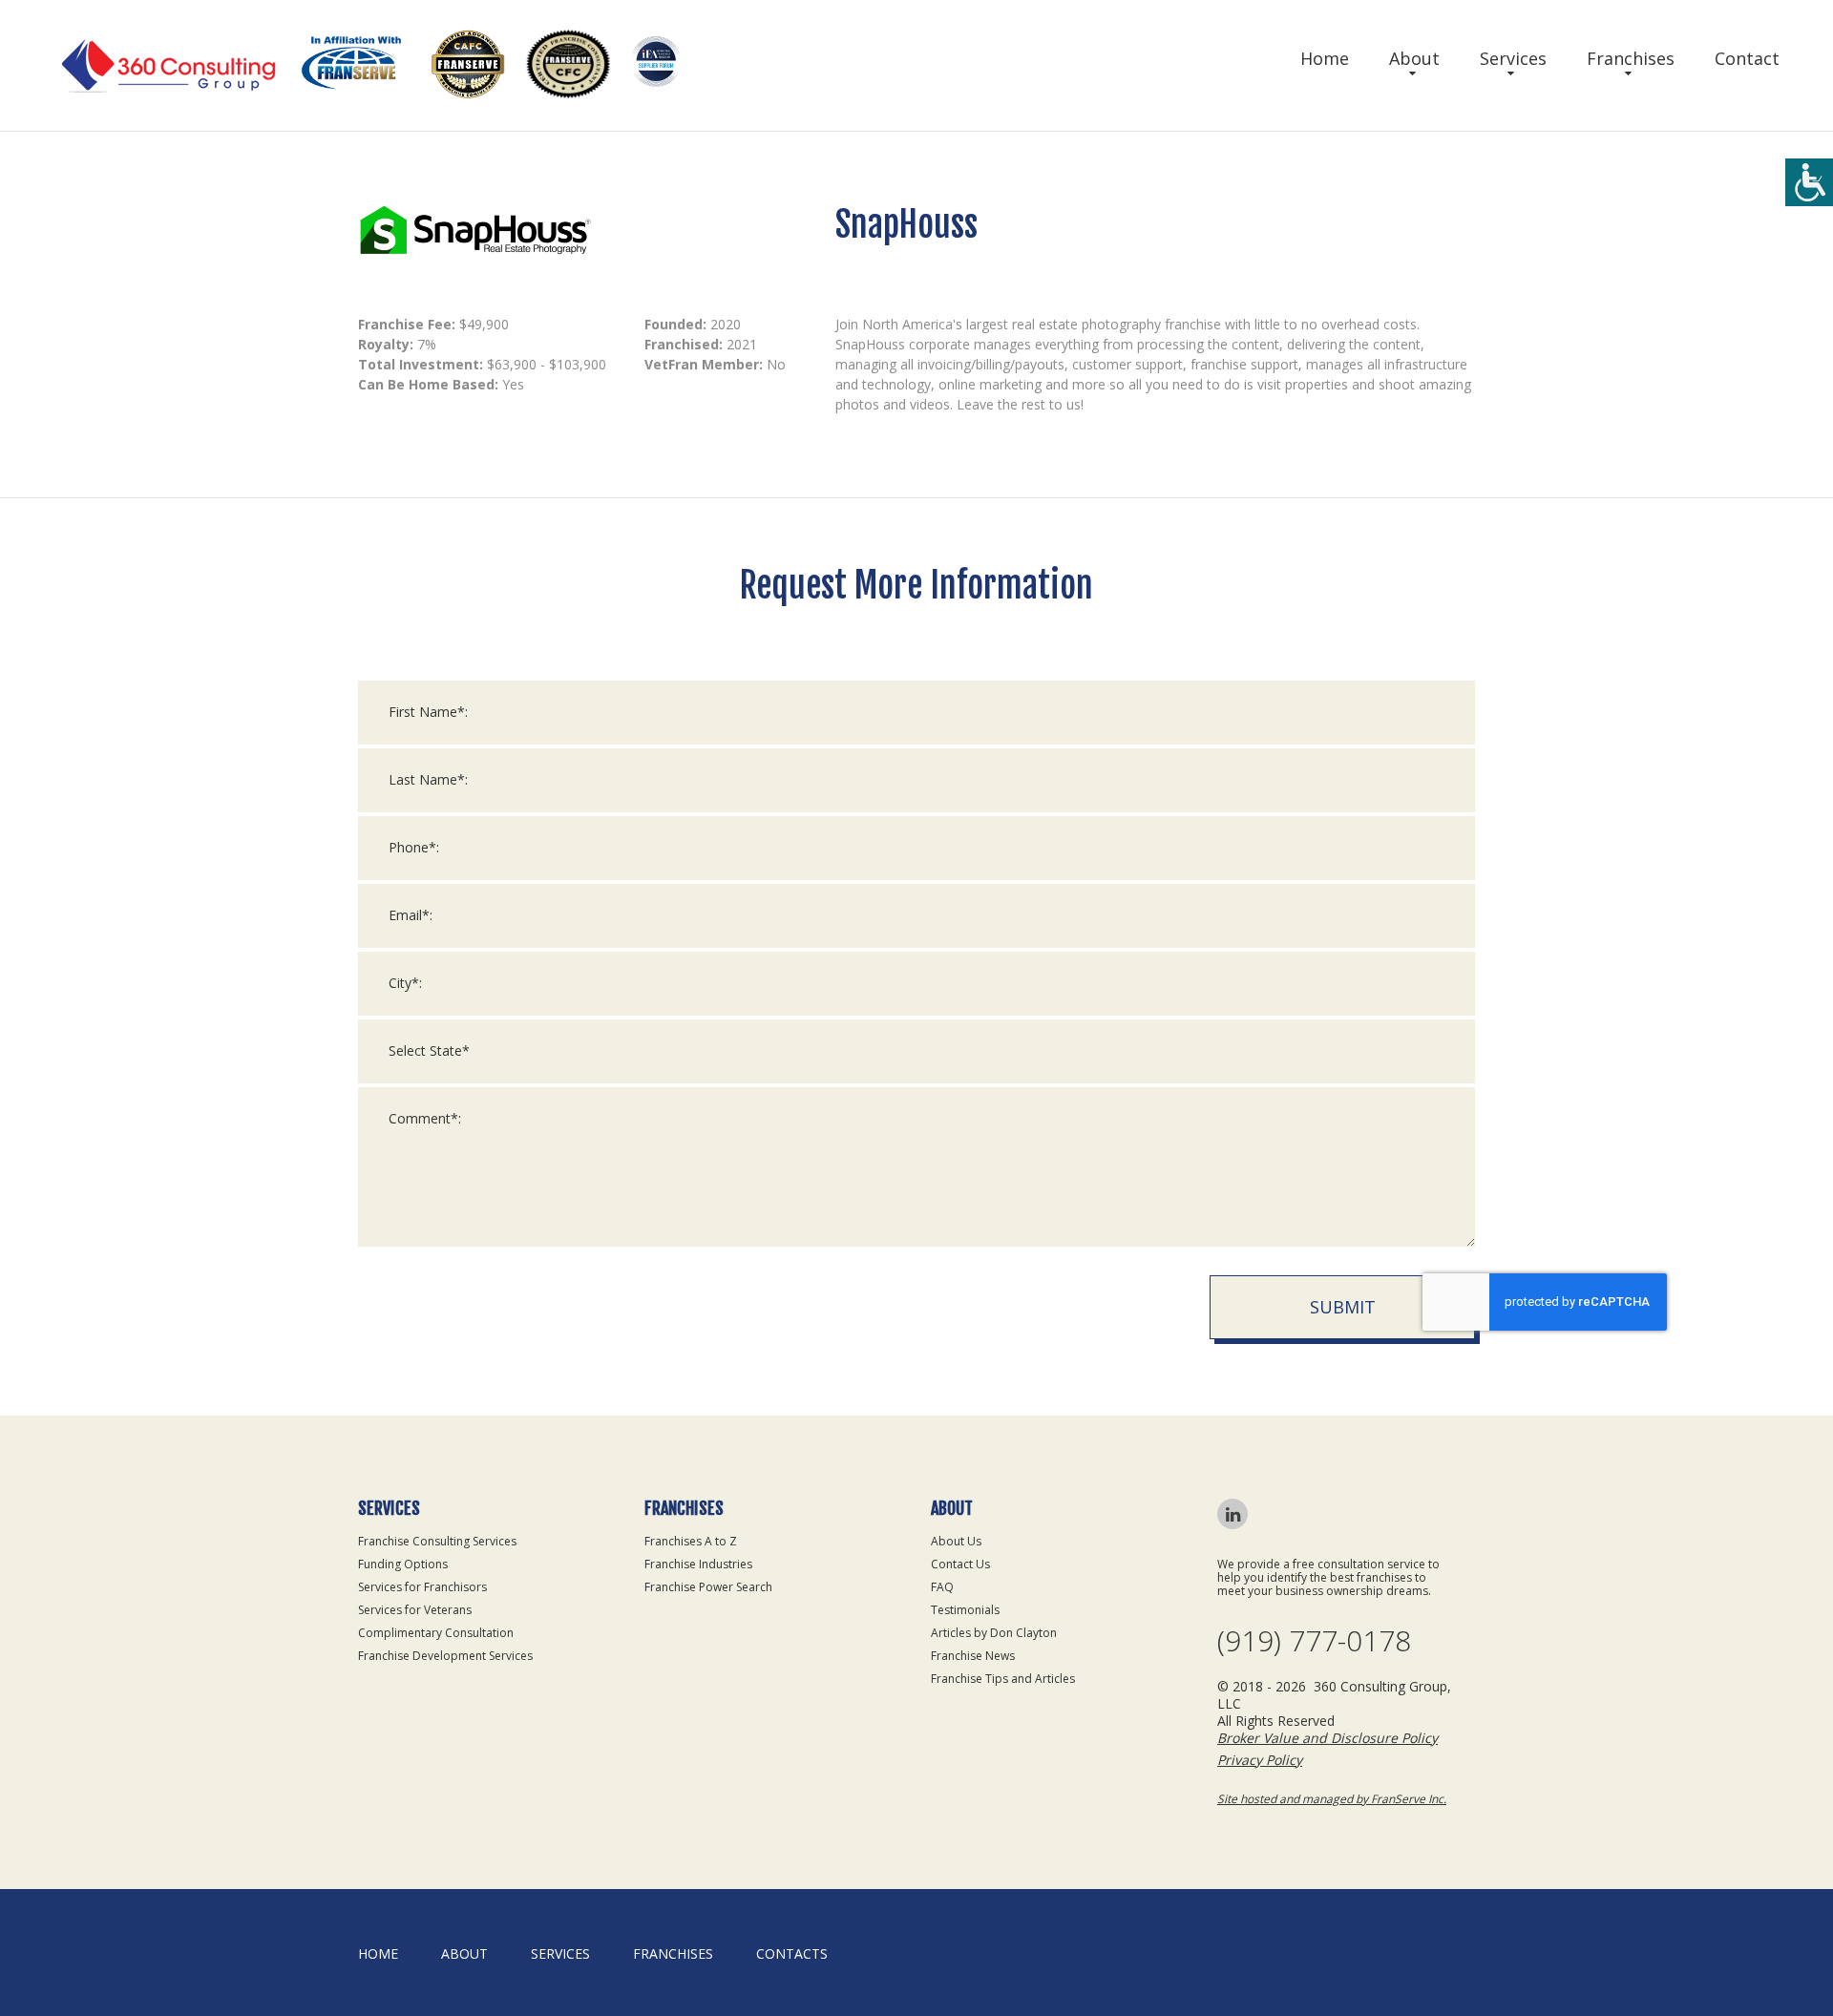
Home (1325, 58)
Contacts (792, 1953)
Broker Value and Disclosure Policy (1327, 1738)
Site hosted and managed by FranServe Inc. (1332, 1799)
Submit (1343, 1307)
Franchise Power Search (708, 1587)
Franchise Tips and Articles (1003, 1679)
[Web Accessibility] (1809, 182)
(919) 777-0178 (1314, 1641)
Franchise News (973, 1656)
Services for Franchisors (422, 1587)
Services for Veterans (415, 1610)
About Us (956, 1541)
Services (1513, 58)
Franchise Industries (698, 1564)
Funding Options (403, 1564)
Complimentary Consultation (436, 1633)
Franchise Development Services (445, 1656)
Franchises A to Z (691, 1541)
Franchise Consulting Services (437, 1541)
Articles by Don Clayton (994, 1633)
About (1414, 58)
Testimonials (965, 1610)
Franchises (1631, 58)
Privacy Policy (1260, 1760)
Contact (1747, 58)
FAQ (942, 1587)
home (378, 1953)
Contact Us (960, 1564)
